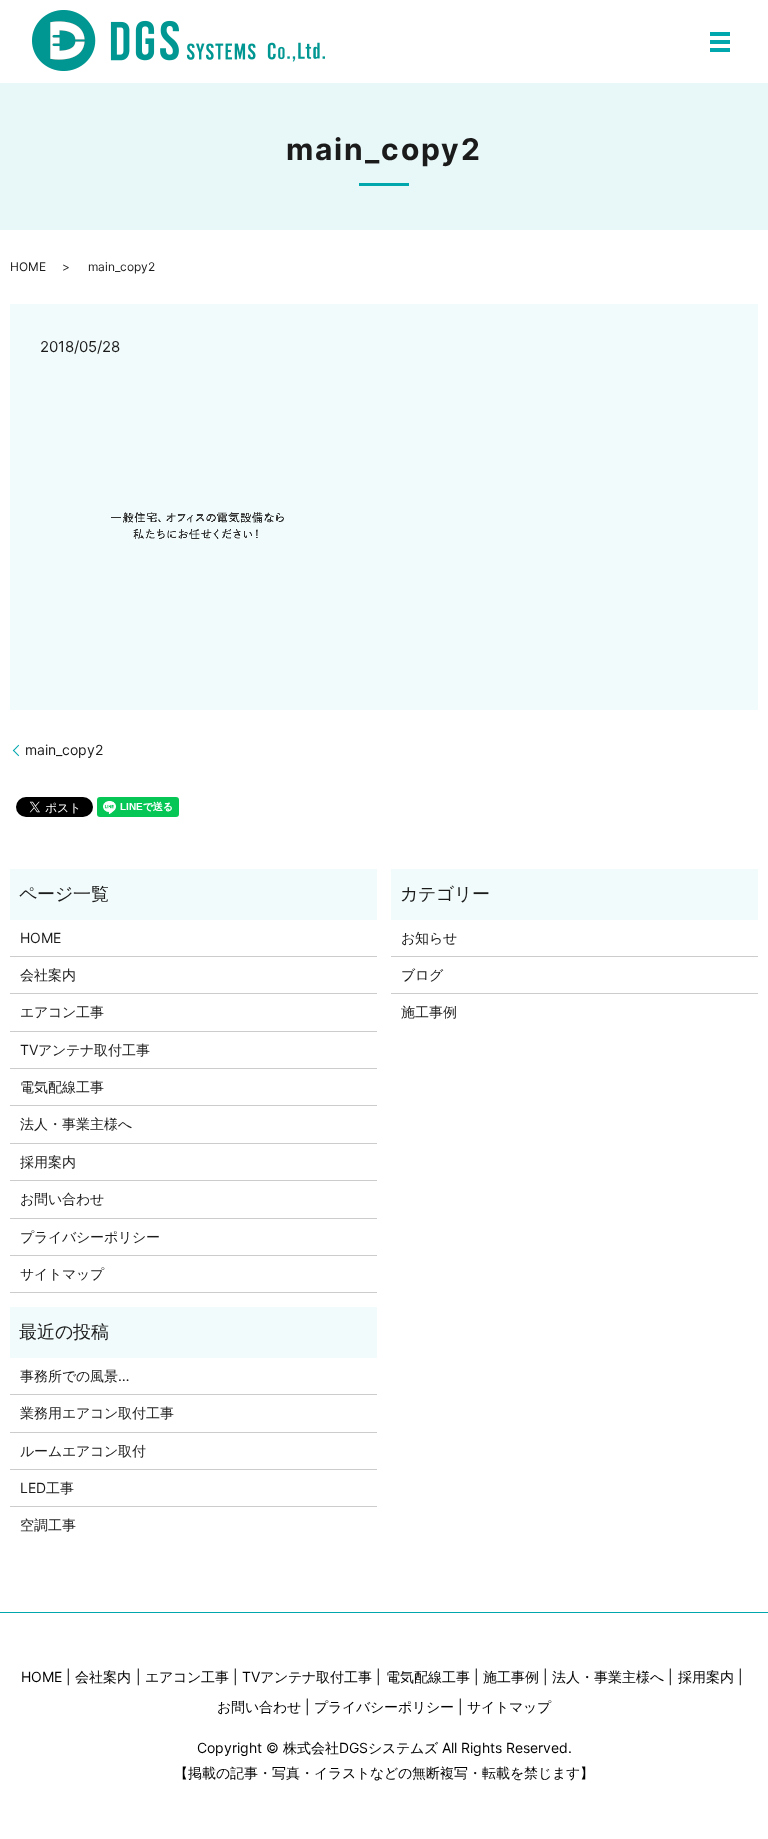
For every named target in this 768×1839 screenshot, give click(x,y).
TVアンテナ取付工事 (85, 1049)
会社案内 (48, 974)
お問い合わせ (62, 1198)
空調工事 (48, 1524)
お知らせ (429, 937)
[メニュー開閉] (720, 42)
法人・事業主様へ (76, 1123)
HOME (28, 266)
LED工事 (47, 1487)
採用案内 (48, 1161)
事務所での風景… (75, 1375)
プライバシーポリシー (90, 1236)
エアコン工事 (62, 1011)
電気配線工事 (62, 1086)
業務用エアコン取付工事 (97, 1412)
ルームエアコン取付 (83, 1450)
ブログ (422, 974)
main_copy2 (64, 749)
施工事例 (429, 1011)
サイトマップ (62, 1273)
